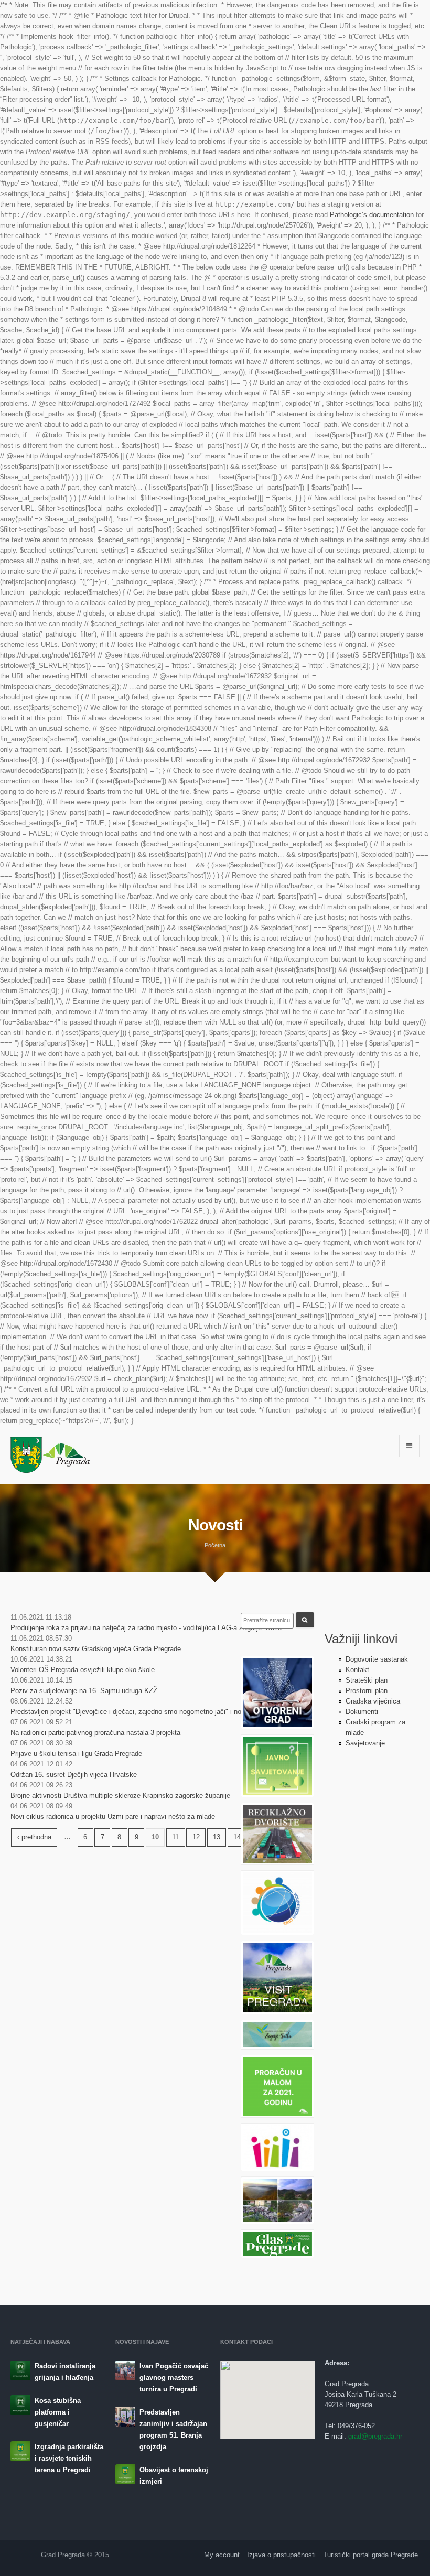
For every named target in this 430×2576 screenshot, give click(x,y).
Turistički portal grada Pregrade (370, 2555)
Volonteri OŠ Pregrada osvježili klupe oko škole (83, 1670)
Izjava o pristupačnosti (281, 2555)
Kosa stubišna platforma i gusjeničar (58, 2412)
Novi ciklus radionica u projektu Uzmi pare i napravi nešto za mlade (113, 1817)
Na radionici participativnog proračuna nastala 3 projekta (95, 1733)
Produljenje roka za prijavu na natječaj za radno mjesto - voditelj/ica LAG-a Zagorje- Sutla (146, 1628)
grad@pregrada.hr (375, 2436)
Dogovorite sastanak (377, 1659)
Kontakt (357, 1670)
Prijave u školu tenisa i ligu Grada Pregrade (76, 1754)
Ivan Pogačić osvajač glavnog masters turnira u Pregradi (174, 2378)
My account (222, 2555)
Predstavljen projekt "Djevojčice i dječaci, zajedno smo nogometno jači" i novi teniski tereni (149, 1712)
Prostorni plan (367, 1691)
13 (217, 1837)
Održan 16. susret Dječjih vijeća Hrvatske (74, 1775)
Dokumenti (362, 1712)
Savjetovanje (365, 1743)
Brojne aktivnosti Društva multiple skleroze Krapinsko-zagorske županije (120, 1796)
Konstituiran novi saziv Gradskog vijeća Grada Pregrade (96, 1649)
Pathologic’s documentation (372, 215)
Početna (215, 1545)
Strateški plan (367, 1680)
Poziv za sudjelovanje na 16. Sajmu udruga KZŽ (84, 1691)
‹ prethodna (34, 1837)
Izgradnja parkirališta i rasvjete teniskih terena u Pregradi (69, 2458)
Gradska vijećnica (373, 1701)
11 (175, 1837)
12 (196, 1837)
